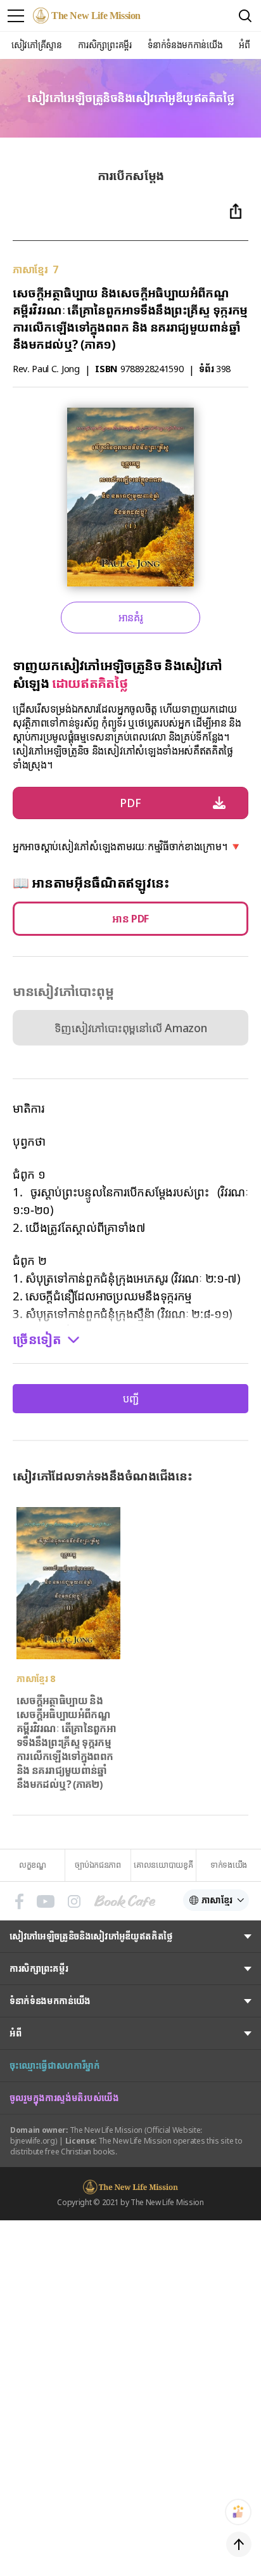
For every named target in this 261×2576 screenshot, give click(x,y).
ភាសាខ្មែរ (217, 1900)
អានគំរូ (131, 618)
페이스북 (19, 1901)
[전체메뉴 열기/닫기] (16, 16)
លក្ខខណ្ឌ (33, 1865)
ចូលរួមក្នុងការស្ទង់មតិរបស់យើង (64, 2098)
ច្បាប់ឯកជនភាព (98, 1865)
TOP (239, 2544)
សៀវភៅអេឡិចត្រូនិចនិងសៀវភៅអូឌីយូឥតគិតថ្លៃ (91, 1936)
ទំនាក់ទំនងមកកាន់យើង (50, 2001)
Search (245, 16)
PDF (130, 803)
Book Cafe (125, 1901)
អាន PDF (130, 919)
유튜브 (46, 1901)
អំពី (15, 2033)
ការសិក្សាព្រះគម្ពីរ (39, 1968)
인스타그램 (74, 1901)
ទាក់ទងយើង (229, 1865)
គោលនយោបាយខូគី (163, 1865)
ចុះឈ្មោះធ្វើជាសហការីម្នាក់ (55, 2065)
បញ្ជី (131, 1399)
